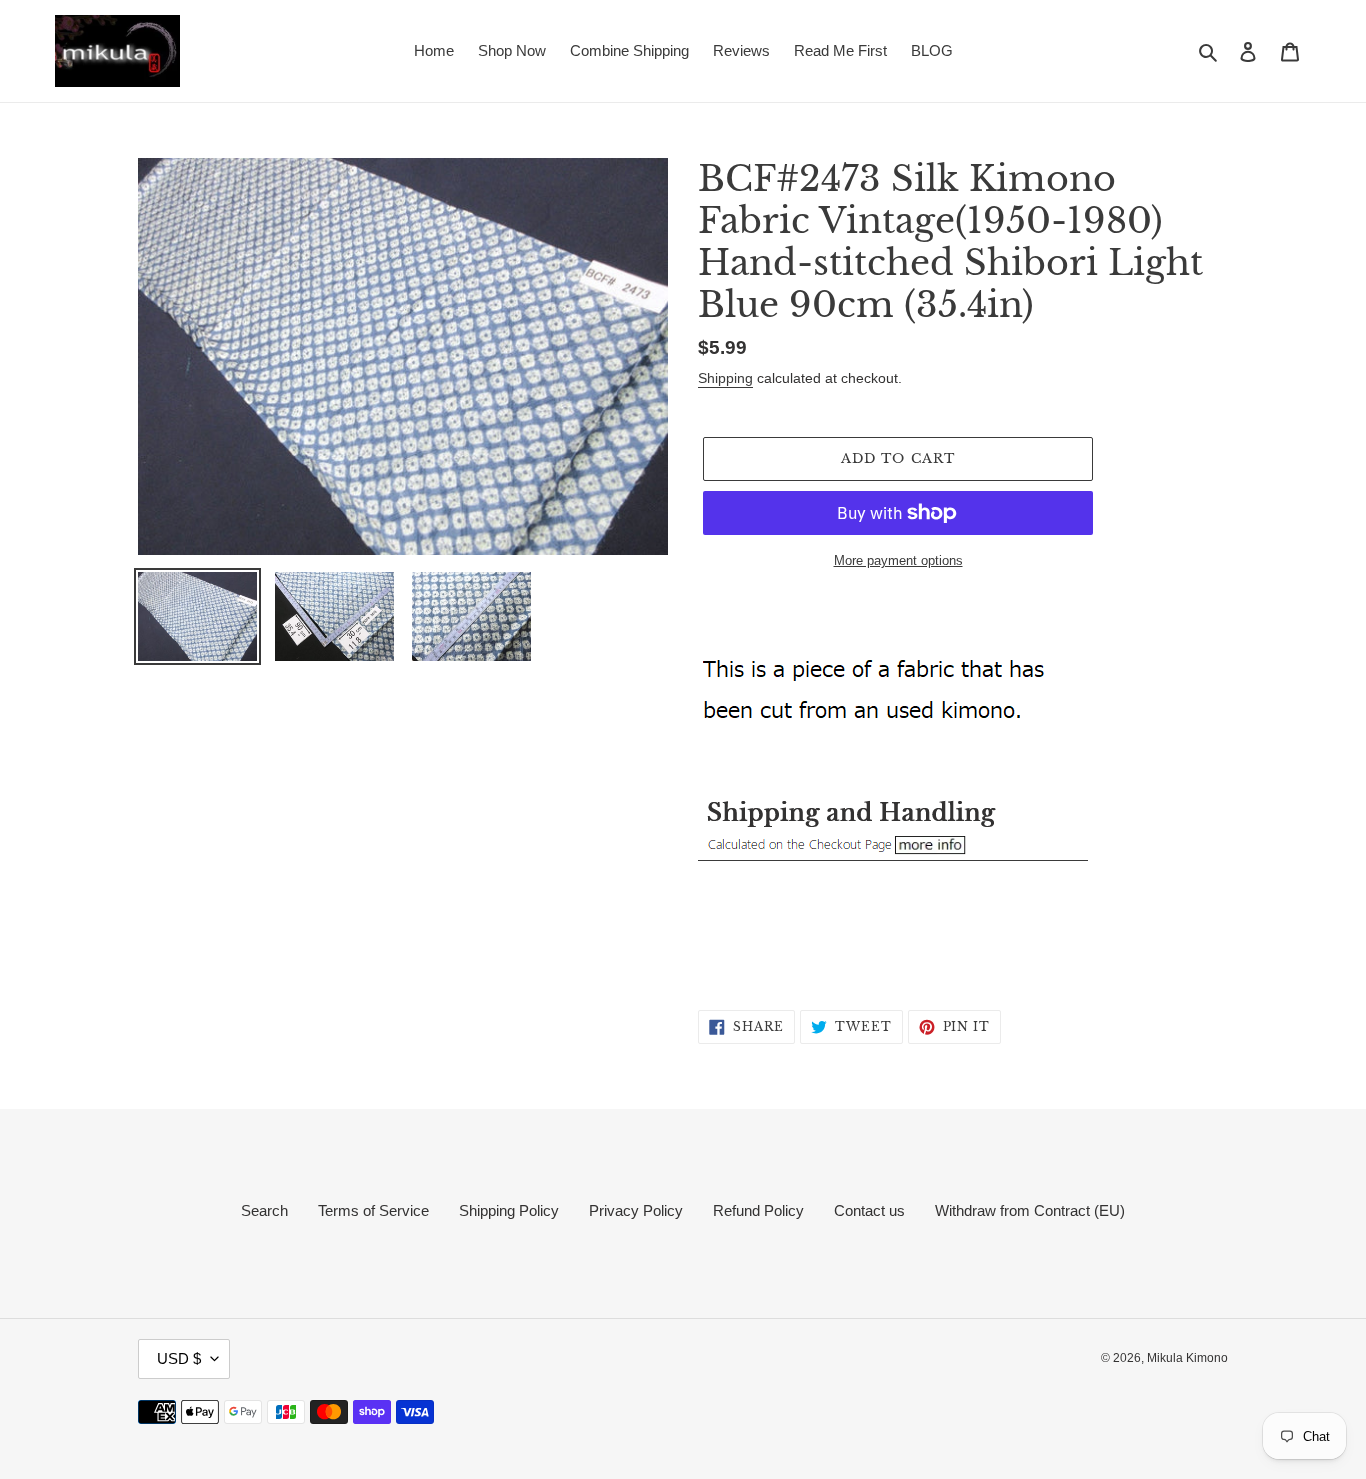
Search (264, 1210)
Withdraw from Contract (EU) (1030, 1210)
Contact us (869, 1210)
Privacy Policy (636, 1210)
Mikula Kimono (1187, 1358)
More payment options (898, 560)
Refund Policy (758, 1210)
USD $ (179, 1358)
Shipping (725, 378)
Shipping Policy (509, 1210)
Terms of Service (373, 1210)
